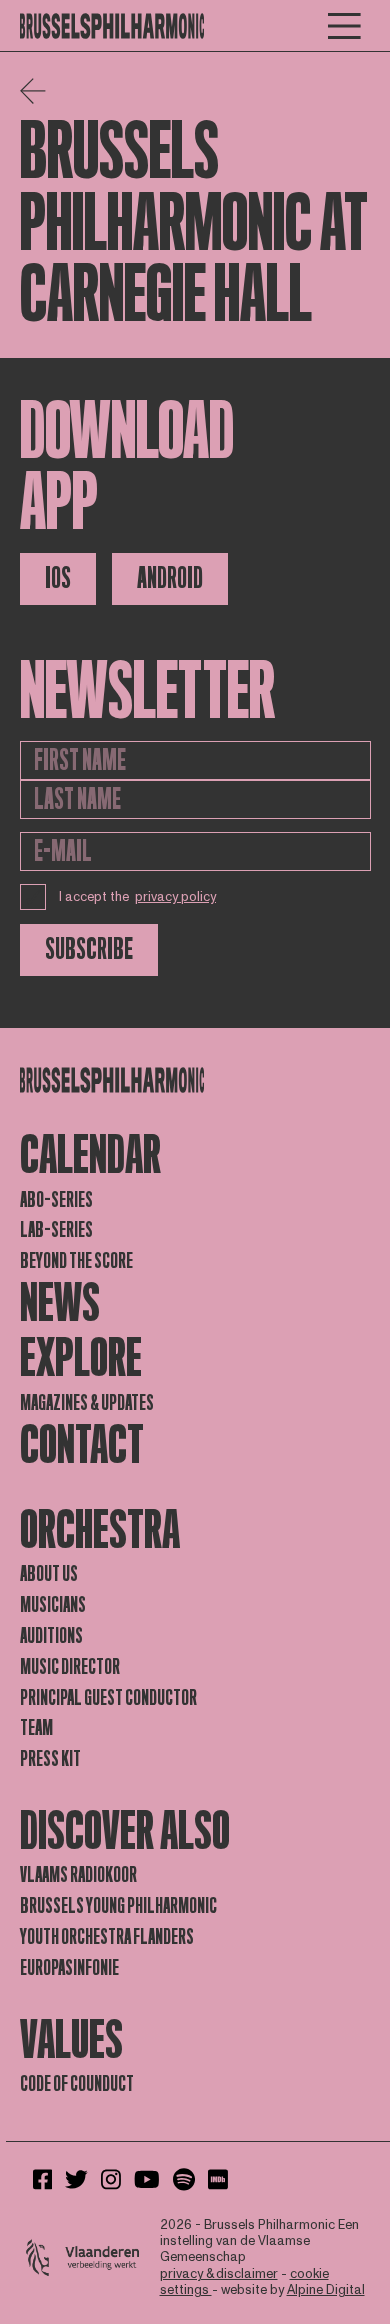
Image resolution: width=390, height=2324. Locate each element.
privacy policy (175, 897)
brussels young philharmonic (118, 1906)
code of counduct (77, 2084)
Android (170, 578)
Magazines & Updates (87, 1403)
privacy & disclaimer (219, 2274)
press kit (50, 1759)
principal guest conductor (108, 1698)
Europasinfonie (69, 1968)
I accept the (138, 897)
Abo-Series (56, 1200)
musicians (53, 1605)
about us (49, 1574)
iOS (58, 578)
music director (70, 1667)
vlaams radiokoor (78, 1875)
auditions (51, 1636)
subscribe (89, 949)
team (36, 1728)
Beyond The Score (76, 1261)
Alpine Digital (326, 2290)
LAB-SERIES (56, 1230)
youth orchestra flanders (107, 1937)
